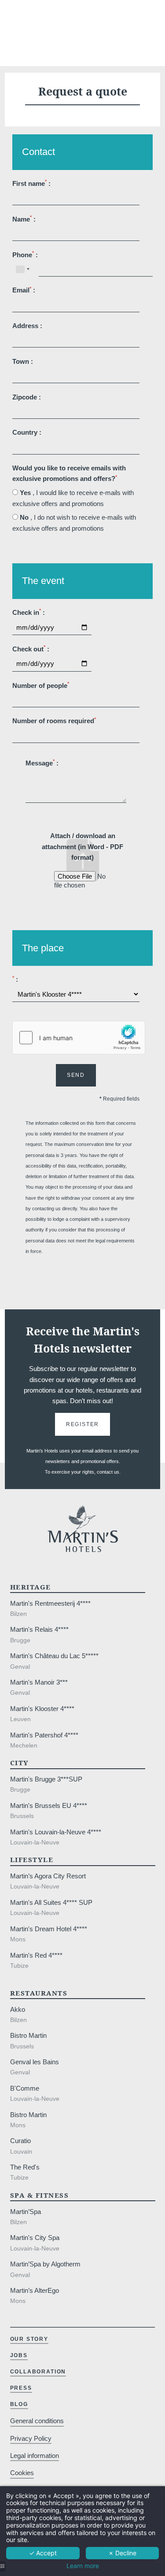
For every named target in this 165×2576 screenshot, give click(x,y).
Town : (23, 361)
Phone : (25, 254)
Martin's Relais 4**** (39, 1629)
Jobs (19, 2355)
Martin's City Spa (35, 2238)
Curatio (20, 2141)
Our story (29, 2339)
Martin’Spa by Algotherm (45, 2264)
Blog (19, 2404)
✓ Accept (43, 2553)
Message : (42, 763)
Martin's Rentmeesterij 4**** (50, 1603)
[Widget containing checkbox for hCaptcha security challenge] (79, 1038)
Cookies (22, 2473)
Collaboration (38, 2372)
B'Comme (25, 2088)
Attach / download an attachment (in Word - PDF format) (82, 846)
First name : (31, 183)
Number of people (41, 685)
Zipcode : (27, 397)
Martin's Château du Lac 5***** (54, 1656)
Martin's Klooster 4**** (42, 1709)
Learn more (83, 2566)
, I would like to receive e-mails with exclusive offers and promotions (73, 498)
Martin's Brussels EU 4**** (49, 1805)
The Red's (25, 2167)
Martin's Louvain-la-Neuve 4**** (56, 1832)
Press (21, 2388)
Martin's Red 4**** (36, 1955)
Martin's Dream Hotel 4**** (49, 1929)
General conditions (37, 2421)
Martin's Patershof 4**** (44, 1735)
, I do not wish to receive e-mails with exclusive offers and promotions (74, 523)
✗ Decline (122, 2553)
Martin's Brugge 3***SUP (46, 1779)
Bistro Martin (28, 2035)
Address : (27, 326)
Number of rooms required (54, 721)
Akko (18, 2009)
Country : (27, 432)
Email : (24, 290)
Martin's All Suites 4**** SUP (51, 1902)
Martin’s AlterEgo (35, 2290)
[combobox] (22, 269)
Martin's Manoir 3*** (39, 1682)
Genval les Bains (35, 2062)
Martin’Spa (26, 2212)
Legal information (35, 2456)
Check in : (29, 612)
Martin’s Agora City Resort (48, 1876)
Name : (24, 219)
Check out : (31, 649)
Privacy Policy (31, 2438)
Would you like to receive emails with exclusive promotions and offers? (69, 473)
